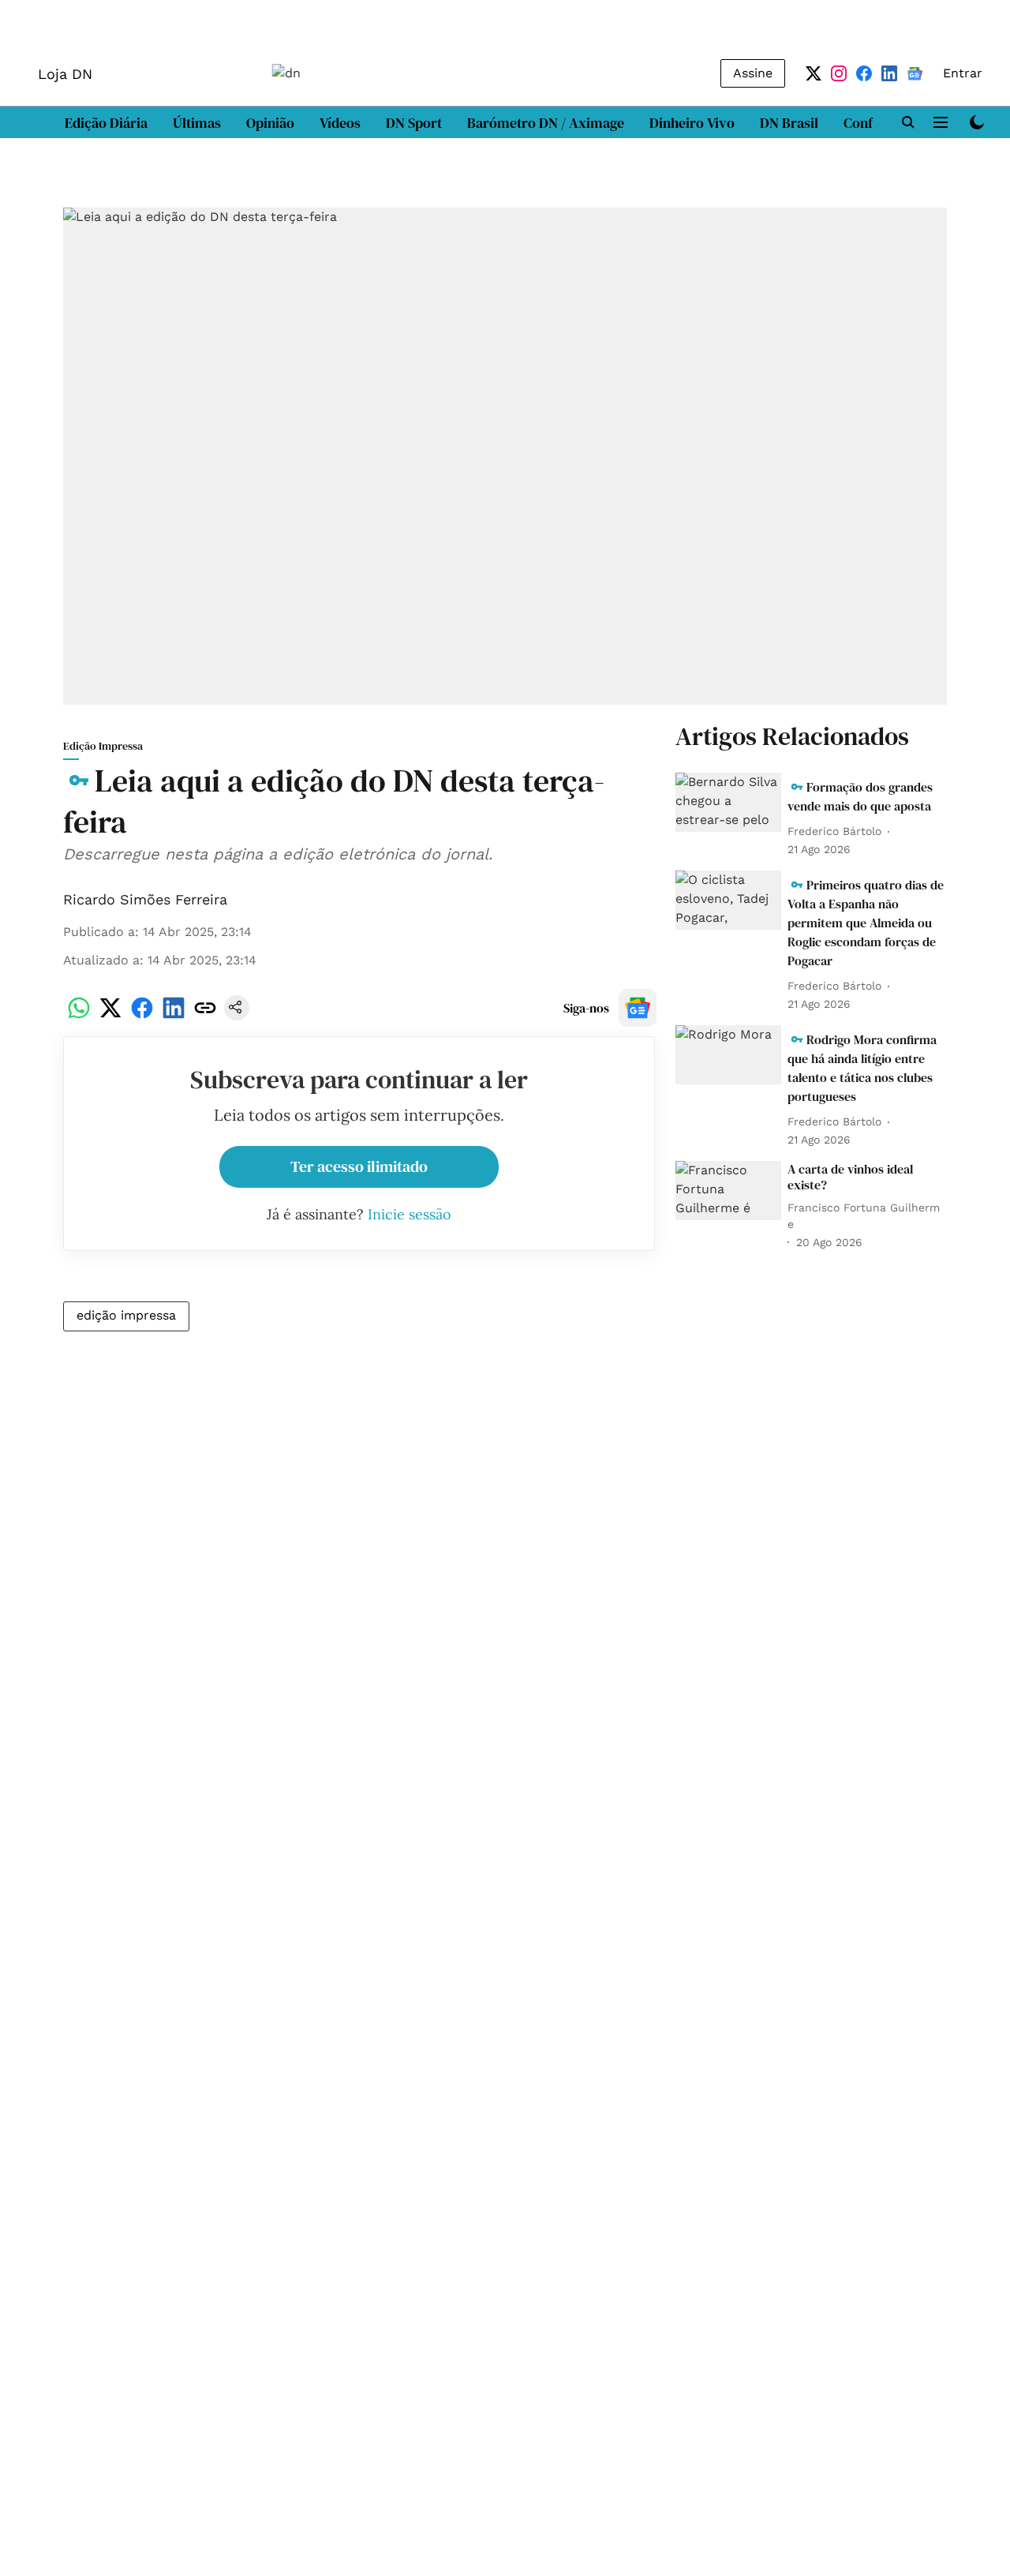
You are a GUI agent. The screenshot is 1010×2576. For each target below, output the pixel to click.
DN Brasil (789, 123)
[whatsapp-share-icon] (79, 1016)
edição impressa (126, 1315)
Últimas (197, 123)
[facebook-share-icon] (142, 1016)
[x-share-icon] (110, 1016)
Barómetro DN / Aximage (546, 123)
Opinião (270, 123)
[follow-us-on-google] (638, 1008)
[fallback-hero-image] (728, 803)
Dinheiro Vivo (692, 123)
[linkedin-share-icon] (174, 1016)
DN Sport (414, 123)
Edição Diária (106, 123)
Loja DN (65, 74)
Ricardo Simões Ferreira (145, 899)
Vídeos (340, 123)
